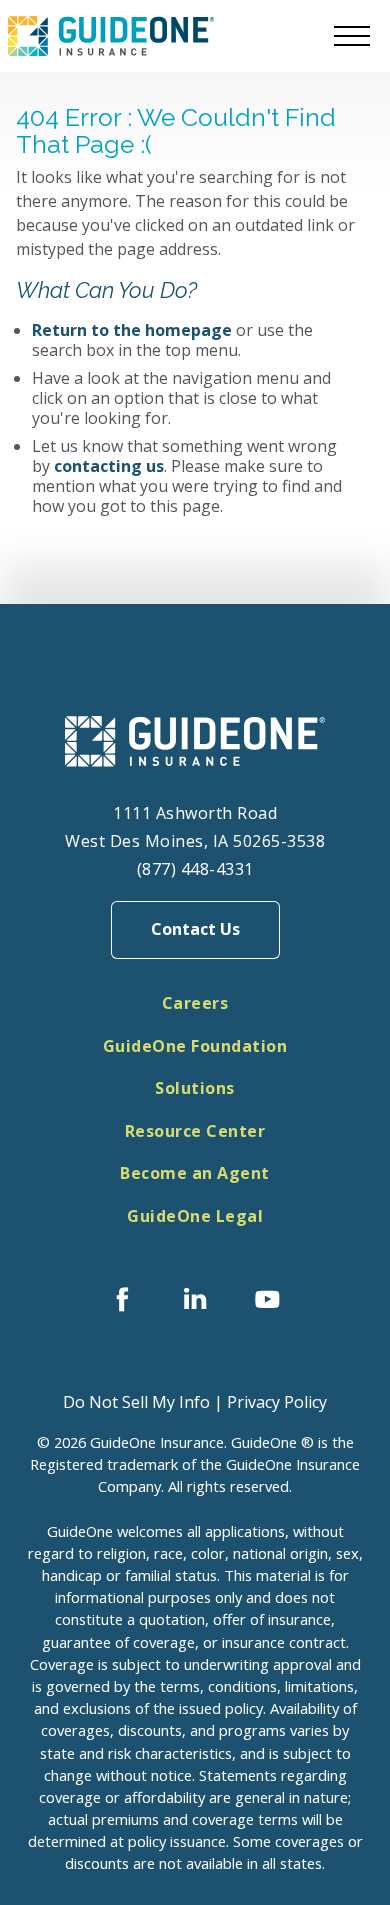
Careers (195, 1003)
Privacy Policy (277, 1402)
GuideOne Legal (195, 1216)
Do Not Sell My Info (136, 1402)
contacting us (109, 466)
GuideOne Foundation (195, 1046)
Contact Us (195, 929)
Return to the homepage (132, 330)
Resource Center (195, 1131)
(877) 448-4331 (195, 869)
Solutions (195, 1088)
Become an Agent (195, 1173)
